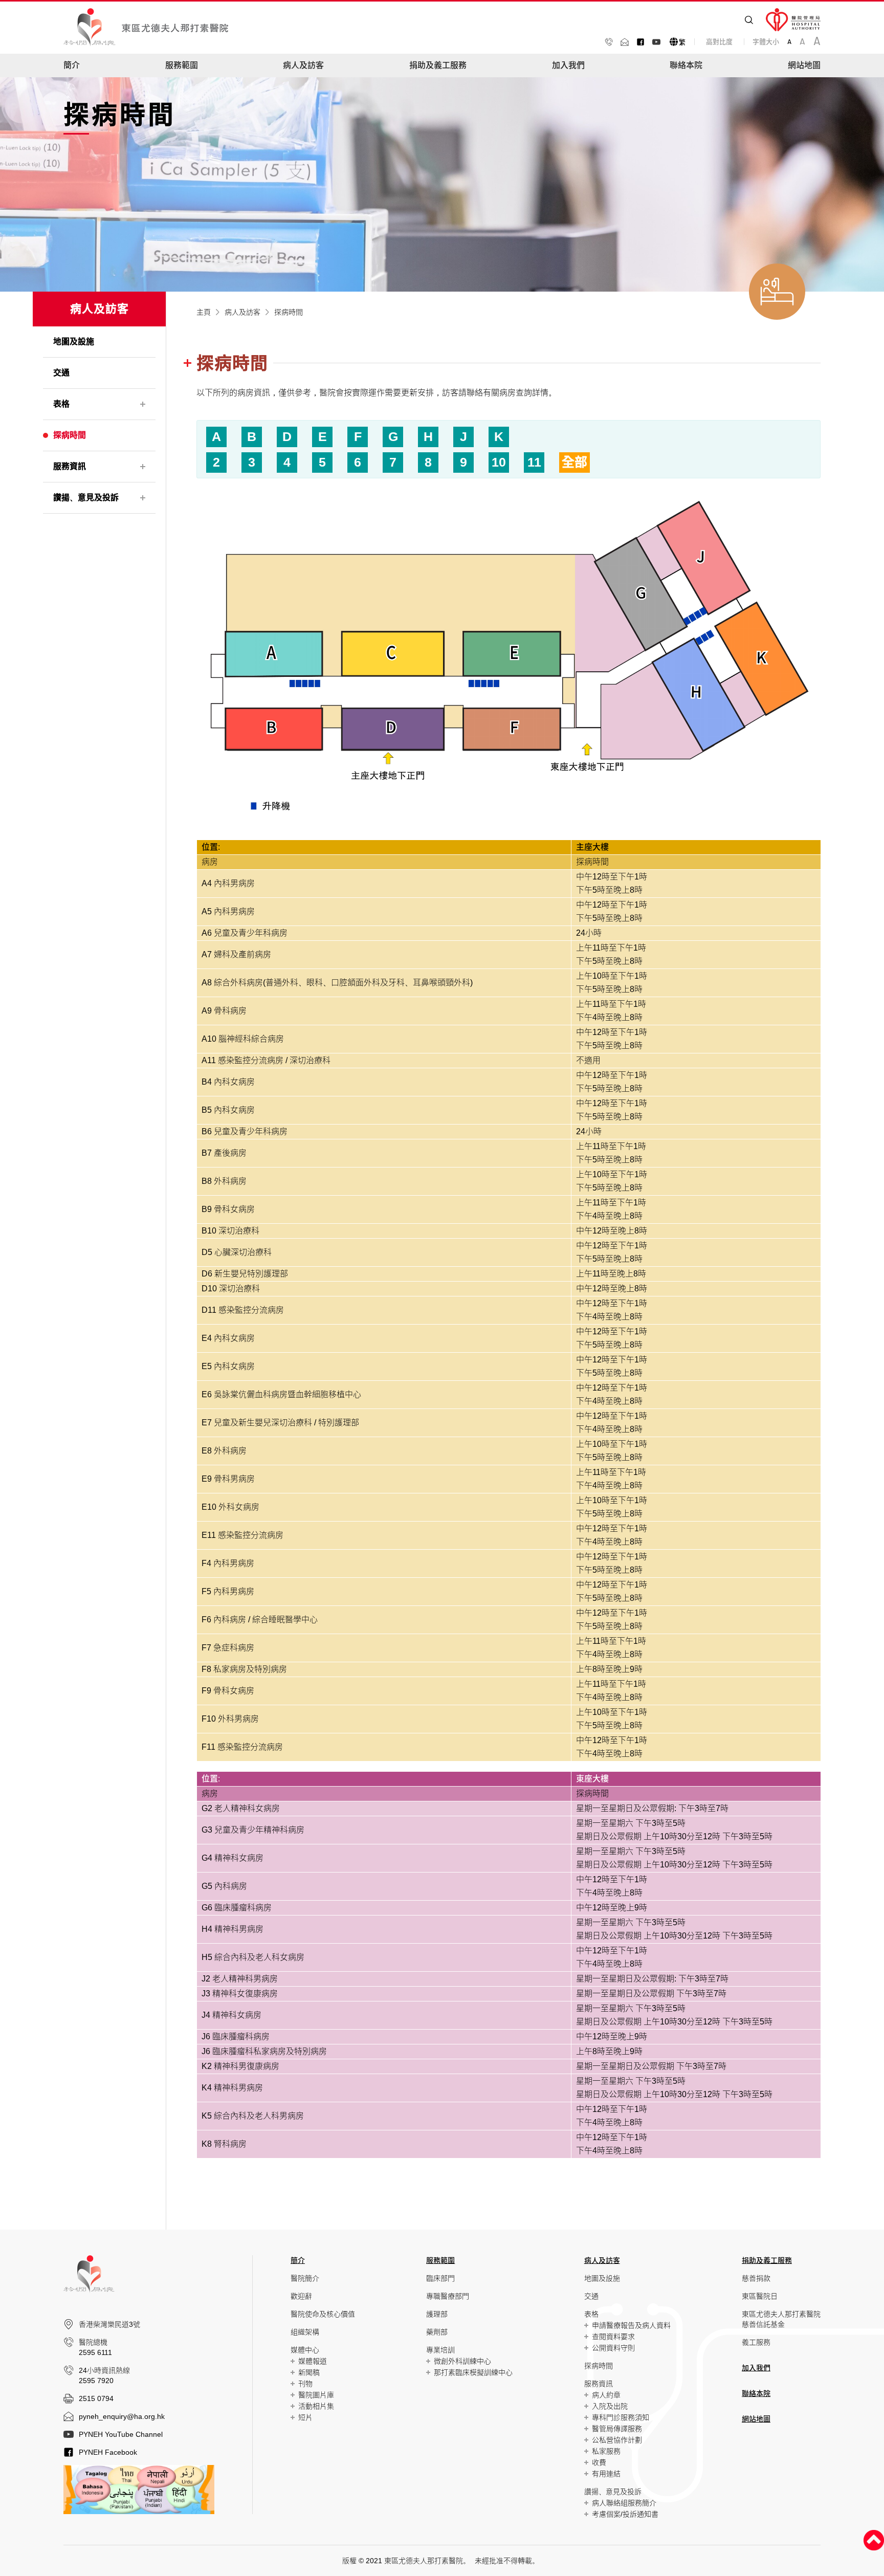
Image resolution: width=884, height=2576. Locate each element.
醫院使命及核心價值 (323, 2314)
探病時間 (599, 2366)
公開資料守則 (613, 2348)
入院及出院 (610, 2406)
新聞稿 (309, 2372)
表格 (591, 2314)
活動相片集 (316, 2406)
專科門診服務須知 (621, 2417)
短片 (305, 2417)
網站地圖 (804, 65)
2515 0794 (96, 2398)
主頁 (204, 312)
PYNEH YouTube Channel (121, 2434)
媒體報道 (313, 2361)
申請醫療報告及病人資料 (631, 2325)
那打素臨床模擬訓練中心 (473, 2372)
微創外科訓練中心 (462, 2361)
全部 (574, 462)
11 (534, 462)
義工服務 (756, 2342)
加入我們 (568, 65)
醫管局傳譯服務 (617, 2429)
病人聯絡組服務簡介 (624, 2503)
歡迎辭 (301, 2296)
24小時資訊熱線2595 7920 (104, 2375)
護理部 (437, 2314)
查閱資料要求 (613, 2337)
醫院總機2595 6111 (95, 2347)
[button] (72, 65)
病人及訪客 (242, 312)
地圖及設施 (602, 2278)
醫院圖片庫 (316, 2395)
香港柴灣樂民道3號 (109, 2324)
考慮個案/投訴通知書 (625, 2514)
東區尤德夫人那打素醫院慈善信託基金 (781, 2319)
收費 (599, 2462)
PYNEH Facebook (108, 2452)
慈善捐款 (756, 2278)
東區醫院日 (760, 2296)
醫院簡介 (305, 2278)
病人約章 (606, 2395)
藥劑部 (437, 2332)
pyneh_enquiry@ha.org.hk (122, 2416)
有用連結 (606, 2474)
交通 (591, 2296)
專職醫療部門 (448, 2296)
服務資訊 (599, 2384)
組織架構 (305, 2332)
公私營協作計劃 (617, 2440)
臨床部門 (440, 2278)
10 (499, 462)
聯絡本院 (686, 65)
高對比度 (719, 42)
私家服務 (606, 2451)
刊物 (305, 2384)
